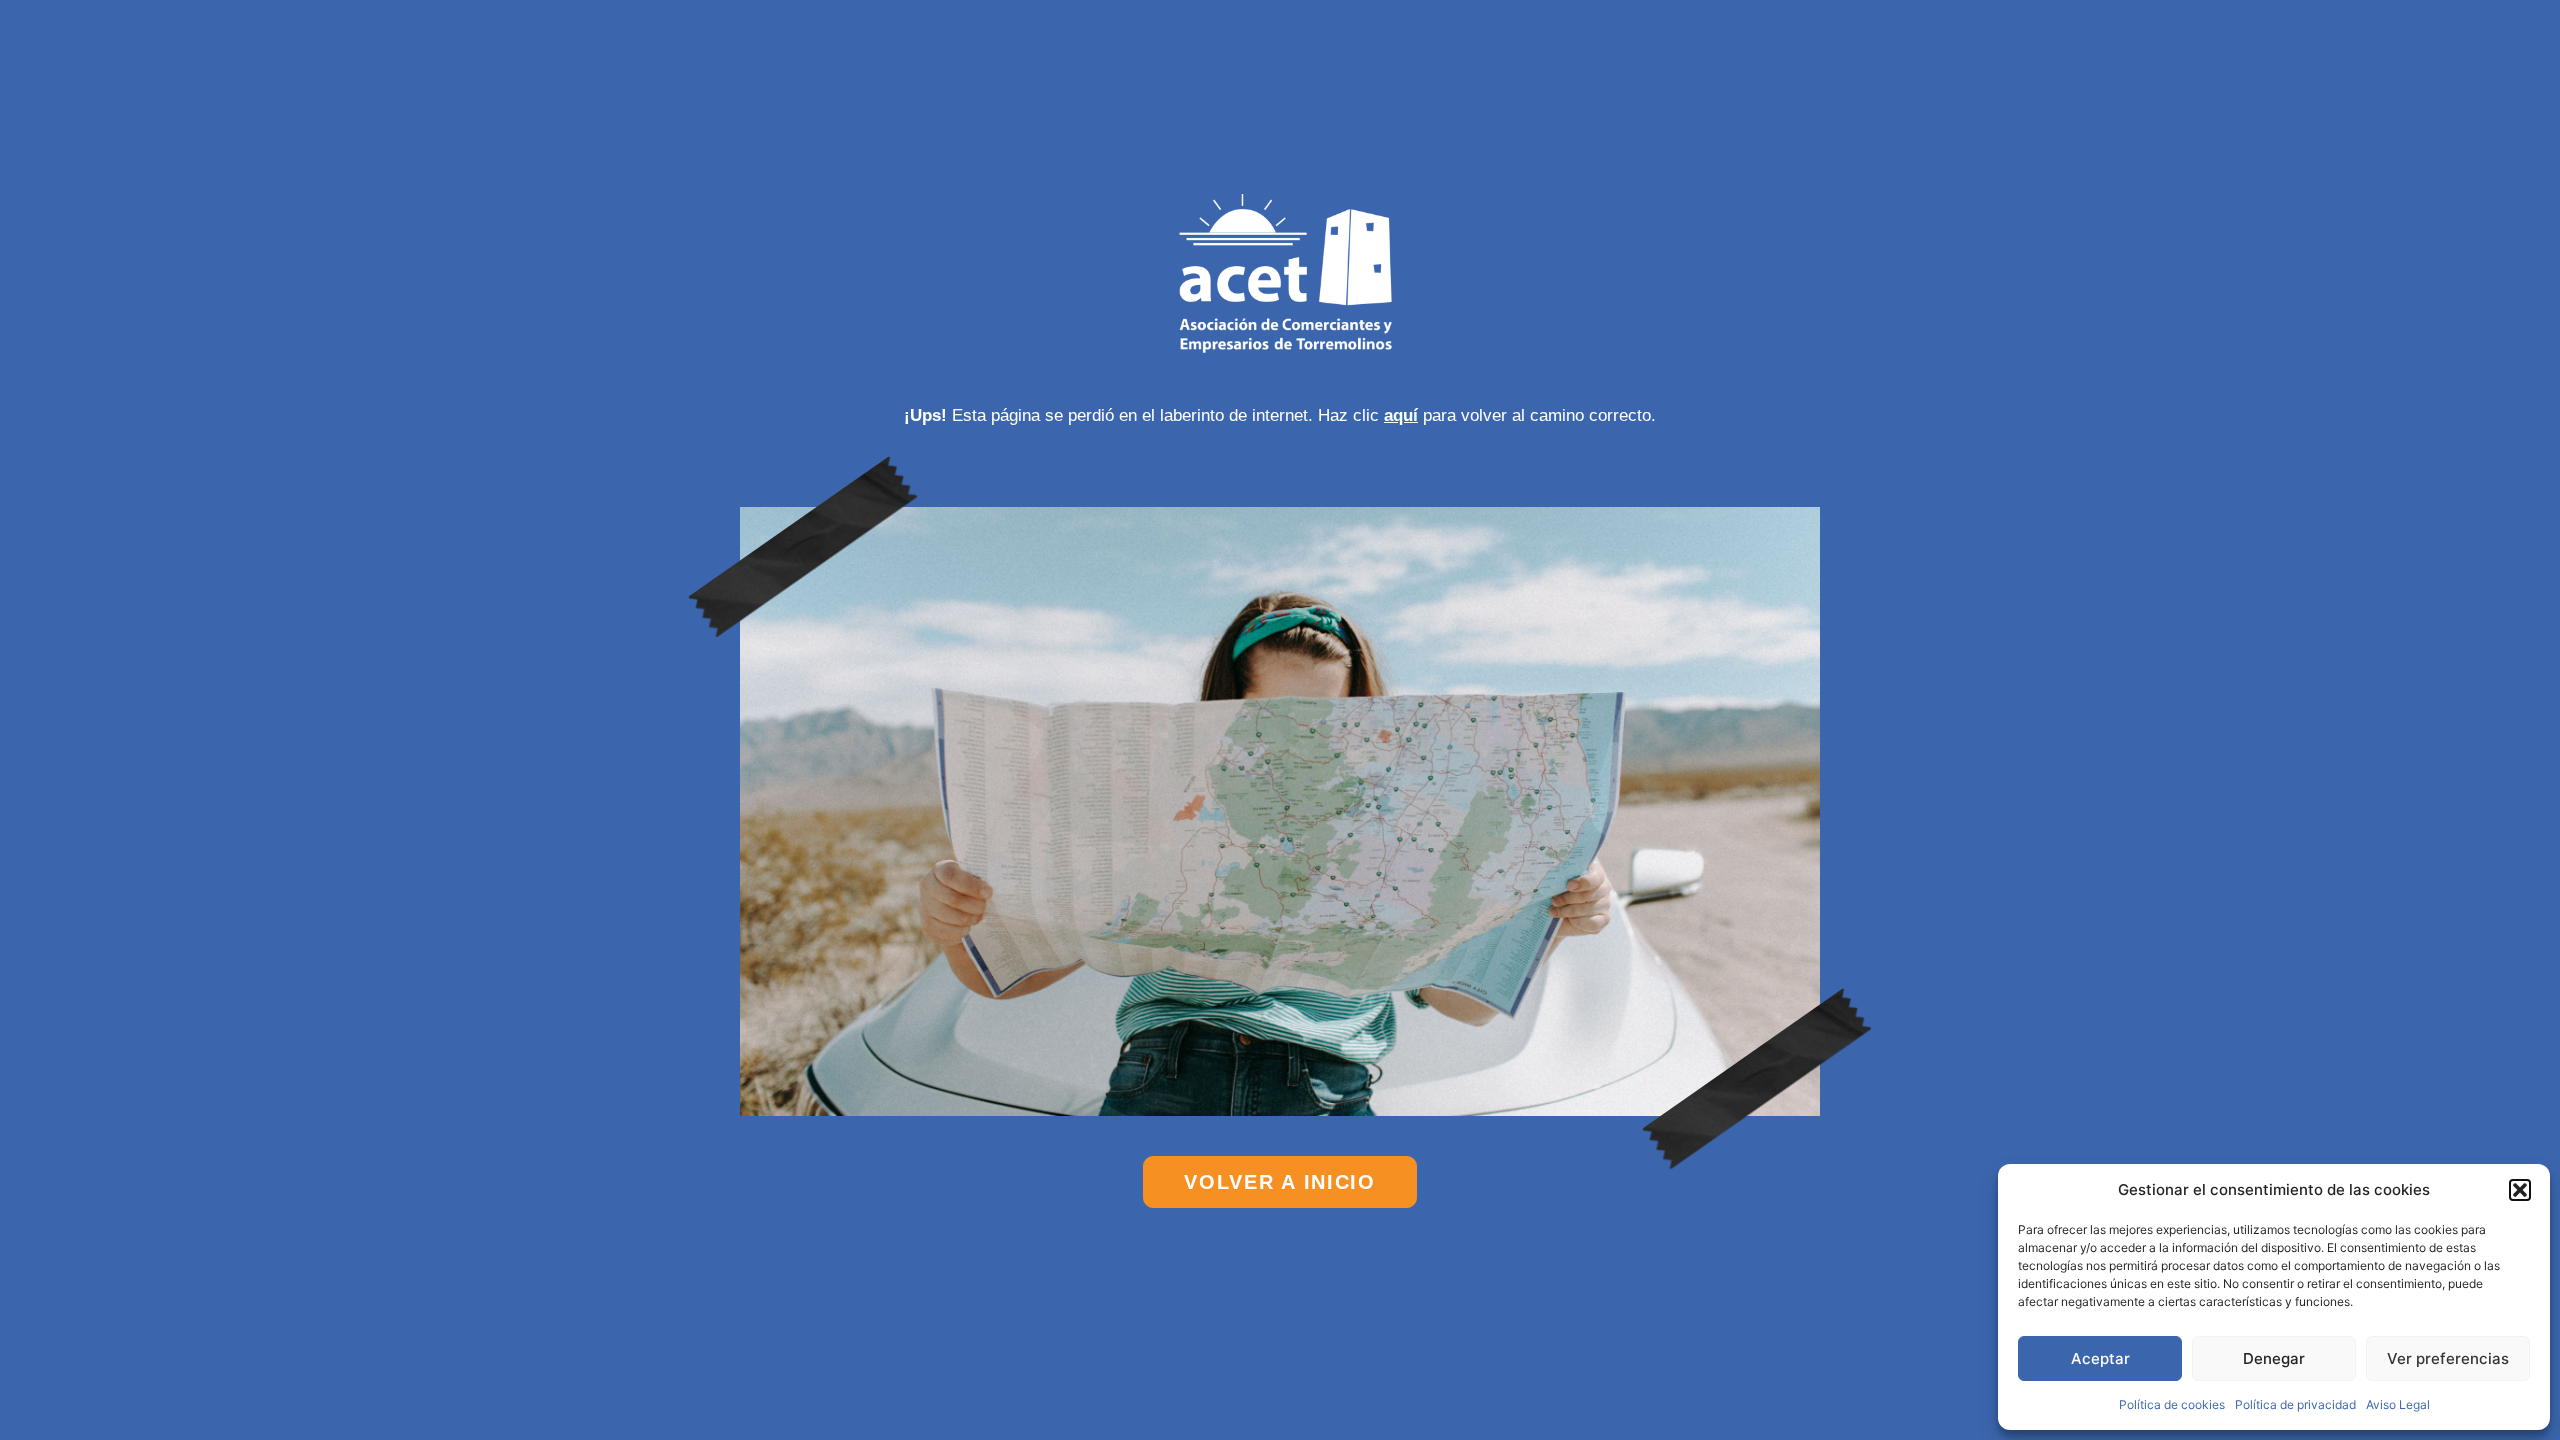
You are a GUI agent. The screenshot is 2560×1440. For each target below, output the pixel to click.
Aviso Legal (2398, 1404)
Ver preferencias (2448, 1358)
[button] (2520, 1190)
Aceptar (2100, 1358)
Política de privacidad (2295, 1404)
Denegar (2274, 1358)
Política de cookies (2172, 1404)
